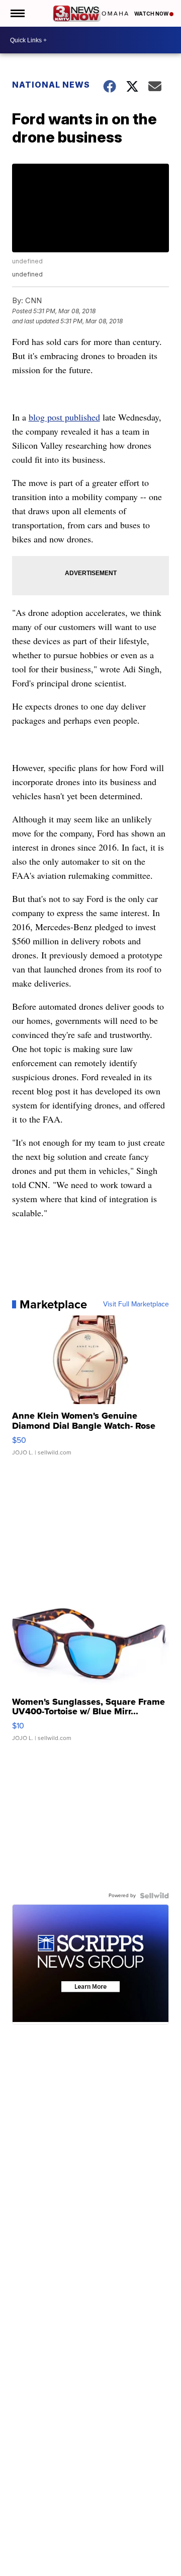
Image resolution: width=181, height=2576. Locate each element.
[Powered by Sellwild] (154, 1896)
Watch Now (152, 14)
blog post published (64, 417)
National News (51, 85)
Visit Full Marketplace (136, 1304)
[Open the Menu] (17, 13)
